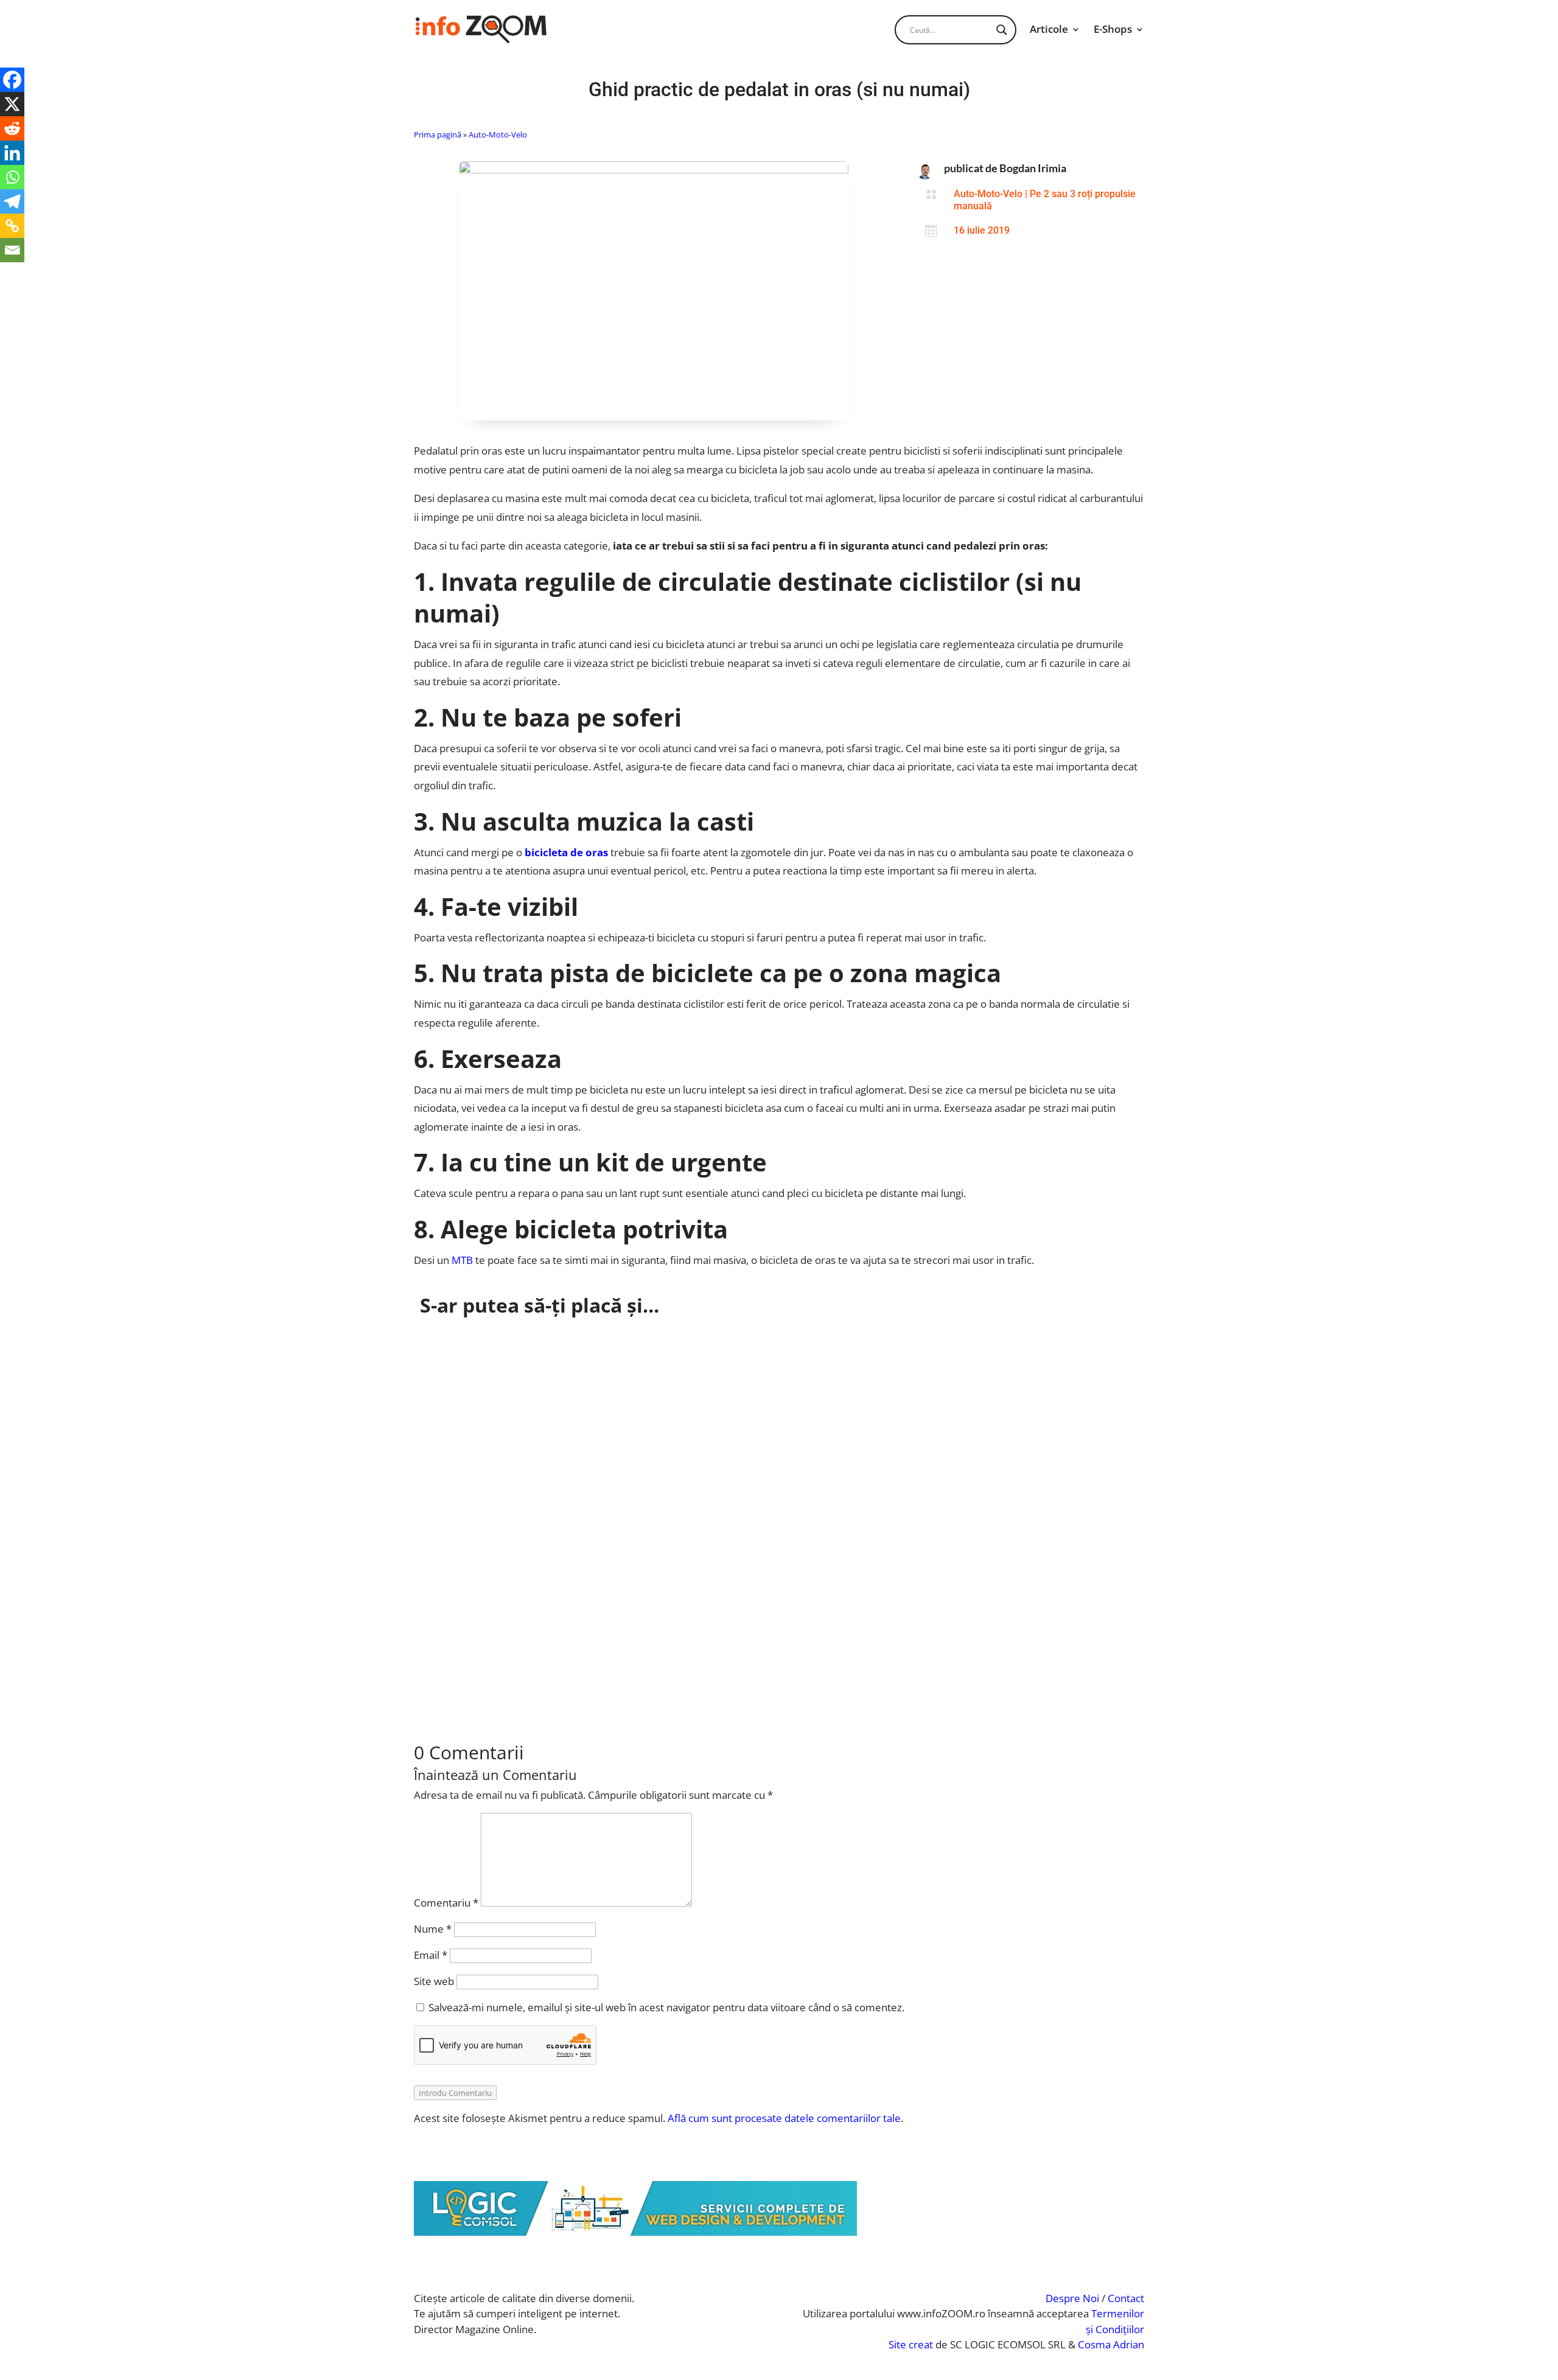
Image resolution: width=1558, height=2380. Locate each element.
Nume (433, 1929)
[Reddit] (12, 128)
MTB (462, 1260)
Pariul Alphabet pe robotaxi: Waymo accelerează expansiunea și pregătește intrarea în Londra (677, 1351)
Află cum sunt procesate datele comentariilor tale (784, 2118)
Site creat (911, 2344)
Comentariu (446, 1903)
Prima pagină (438, 134)
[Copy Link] (12, 226)
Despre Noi (1072, 2298)
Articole (1049, 29)
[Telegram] (12, 201)
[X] (12, 104)
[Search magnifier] (1002, 30)
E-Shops (1113, 29)
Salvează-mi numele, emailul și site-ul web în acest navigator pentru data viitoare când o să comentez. (666, 2007)
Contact (1126, 2298)
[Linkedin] (12, 153)
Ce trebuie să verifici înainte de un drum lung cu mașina (577, 1611)
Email (431, 1955)
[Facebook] (12, 80)
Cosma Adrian (1111, 2344)
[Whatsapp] (12, 177)
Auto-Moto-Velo (498, 134)
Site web (434, 1981)
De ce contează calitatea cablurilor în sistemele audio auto (584, 1481)
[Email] (12, 250)
